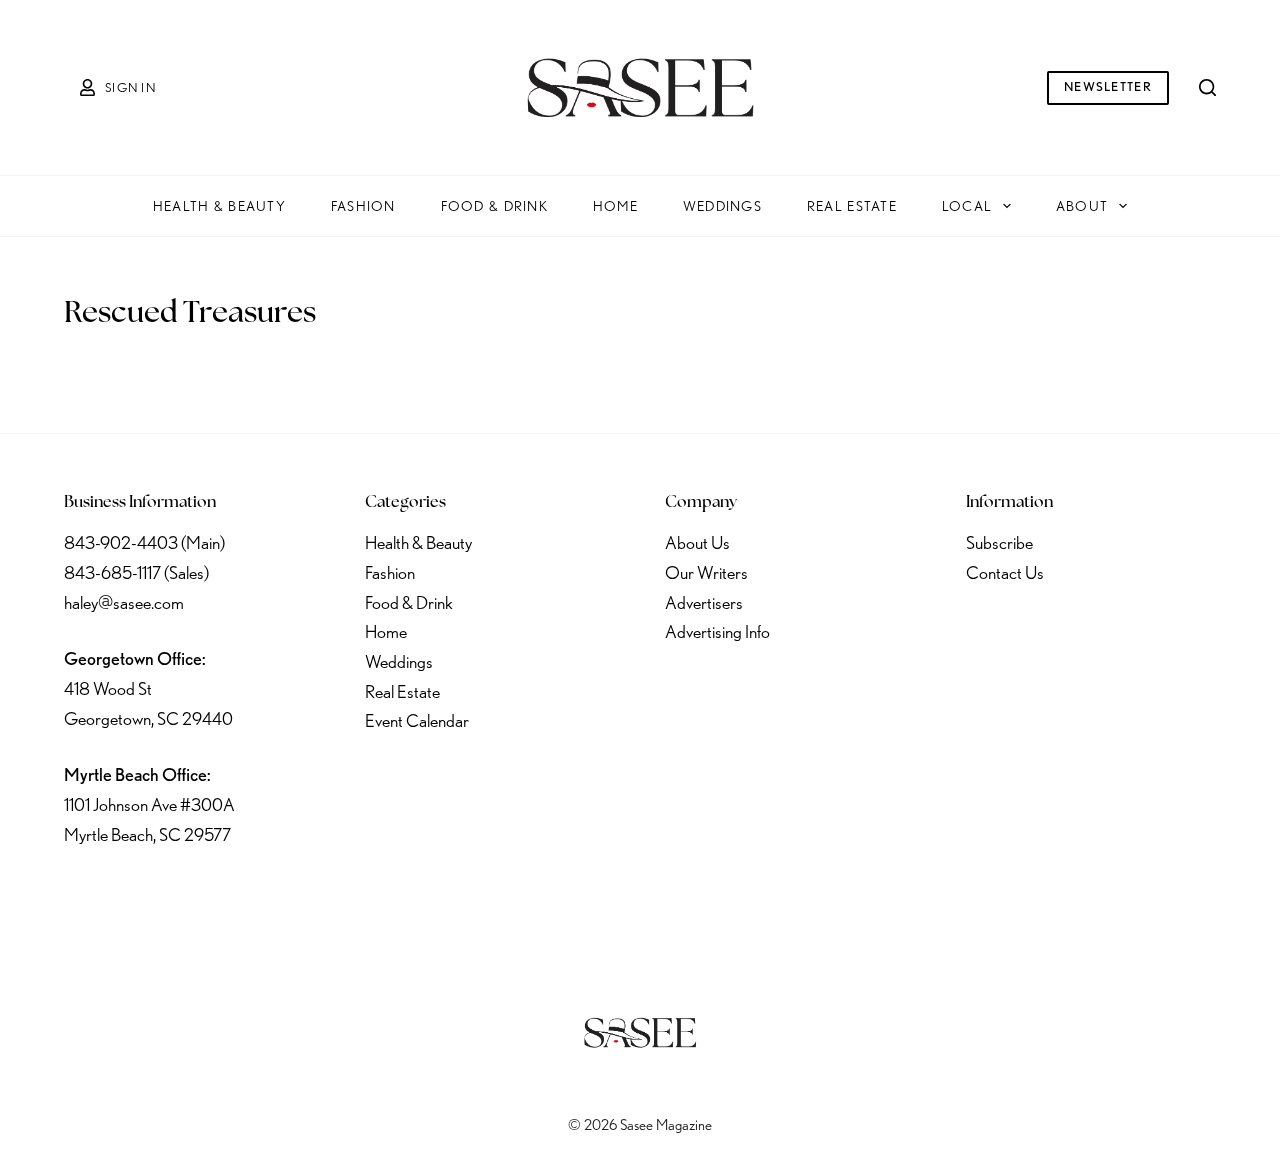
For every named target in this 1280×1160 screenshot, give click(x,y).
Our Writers (706, 572)
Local (967, 206)
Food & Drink (494, 206)
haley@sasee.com (124, 602)
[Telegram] (293, 895)
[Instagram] (188, 895)
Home (615, 206)
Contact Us (1005, 572)
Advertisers (704, 602)
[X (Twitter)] (136, 895)
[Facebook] (83, 895)
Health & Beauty (219, 206)
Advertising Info (717, 631)
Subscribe (999, 542)
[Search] (1207, 87)
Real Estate (852, 206)
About (1082, 206)
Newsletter (1108, 86)
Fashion (363, 206)
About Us (697, 542)
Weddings (722, 206)
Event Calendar (417, 720)
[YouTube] (241, 895)
